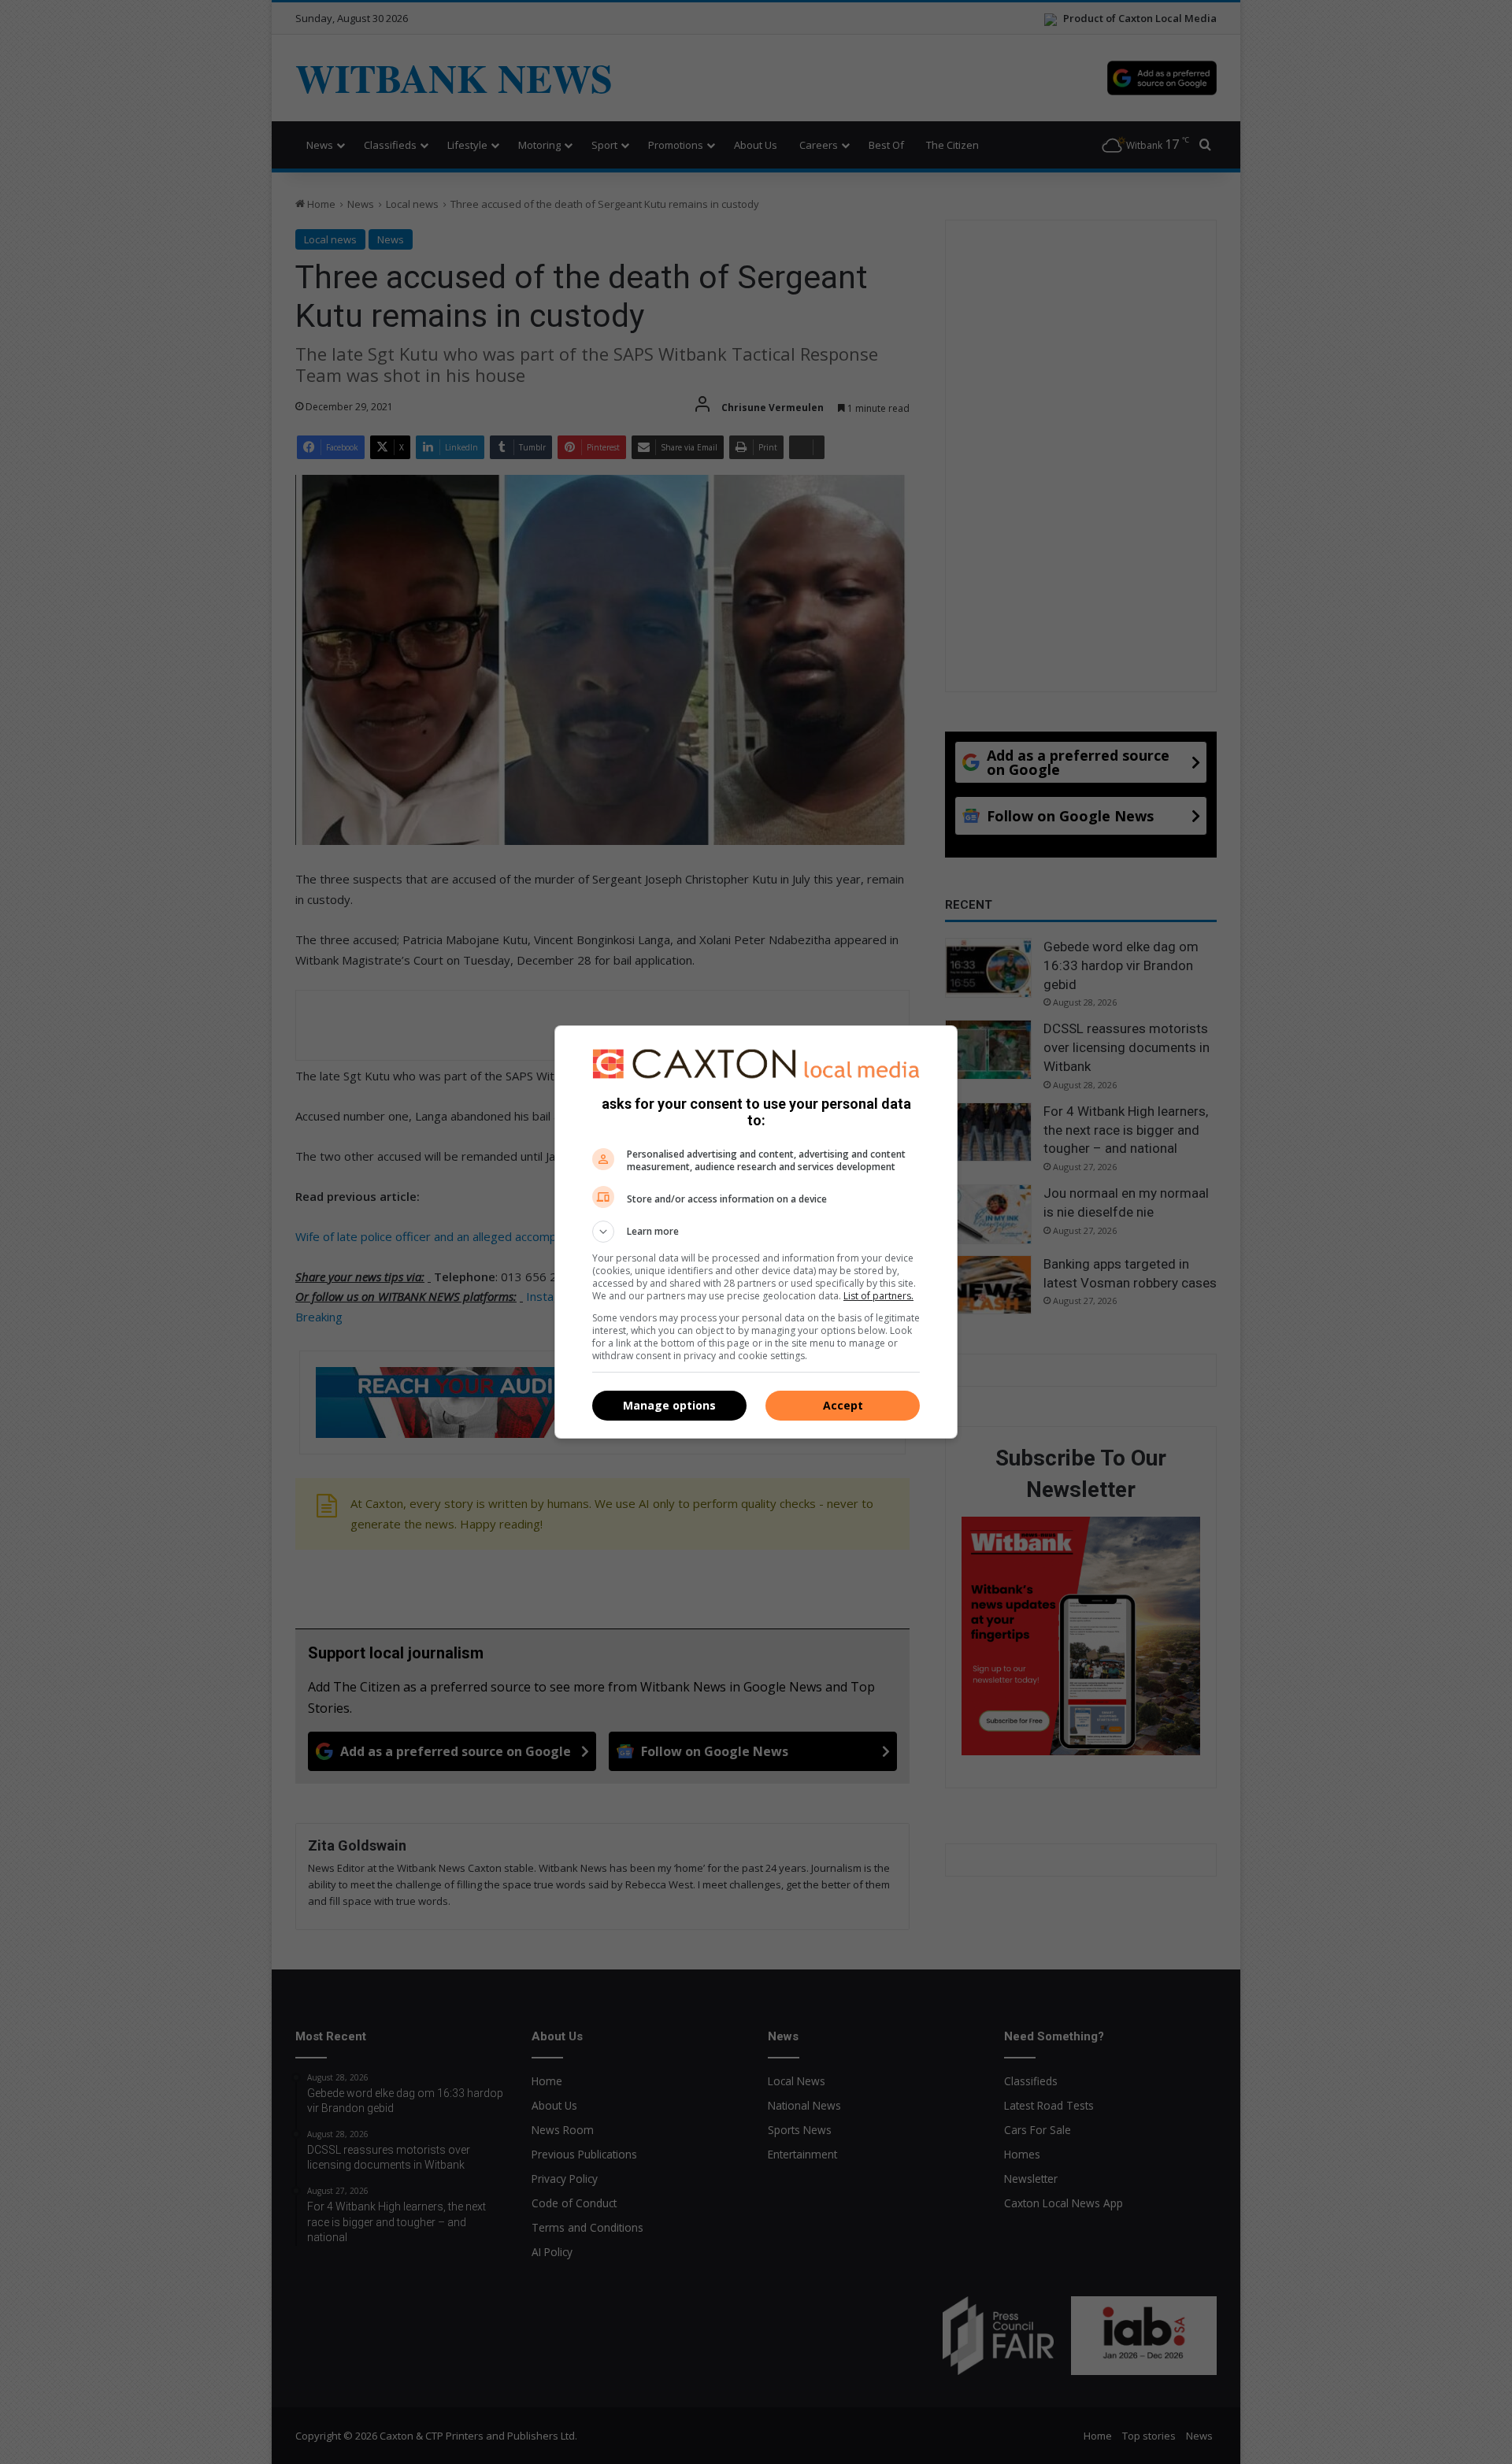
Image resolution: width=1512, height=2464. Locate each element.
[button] (756, 1232)
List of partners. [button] (878, 1296)
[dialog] (756, 1232)
